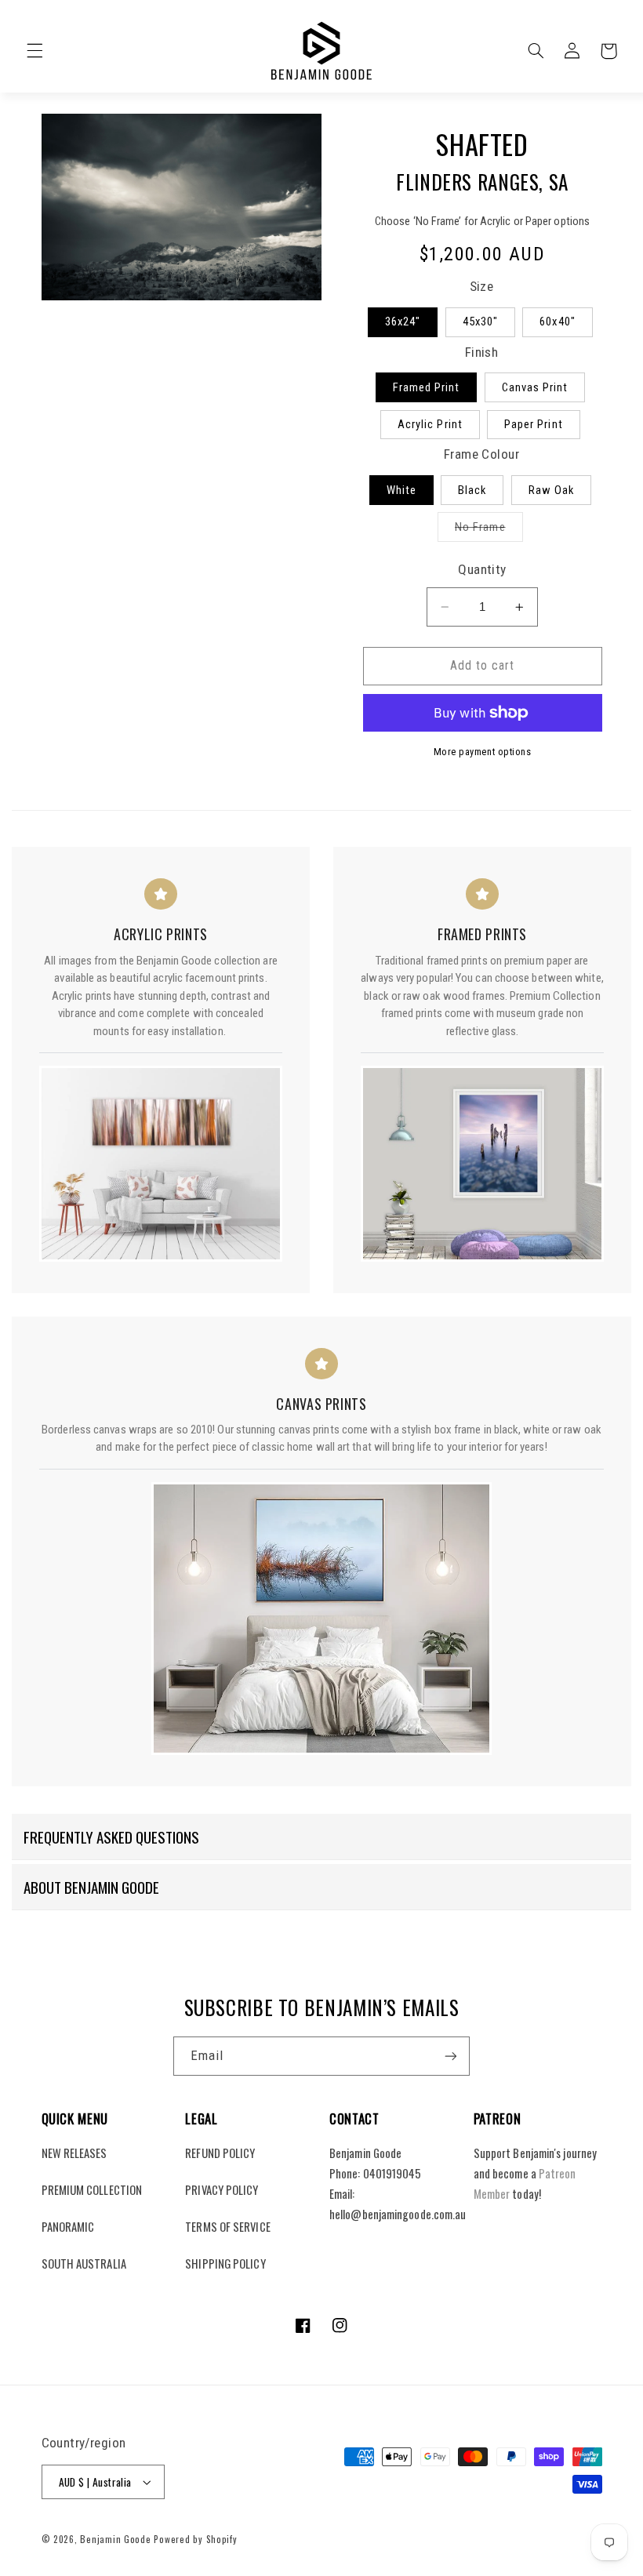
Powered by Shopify (195, 2539)
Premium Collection (92, 2189)
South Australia (84, 2263)
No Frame (489, 530)
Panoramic (68, 2226)
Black (472, 490)
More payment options (483, 752)
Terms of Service (227, 2226)
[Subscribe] (451, 2056)
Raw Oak (551, 490)
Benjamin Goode (115, 2539)
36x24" (403, 322)
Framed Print (427, 387)
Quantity (482, 569)
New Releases (74, 2153)
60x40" (557, 322)
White (401, 490)
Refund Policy (220, 2153)
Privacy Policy (222, 2189)
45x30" (480, 322)
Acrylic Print (430, 424)
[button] (35, 51)
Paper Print (534, 424)
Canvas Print (535, 387)
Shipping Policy (225, 2263)
